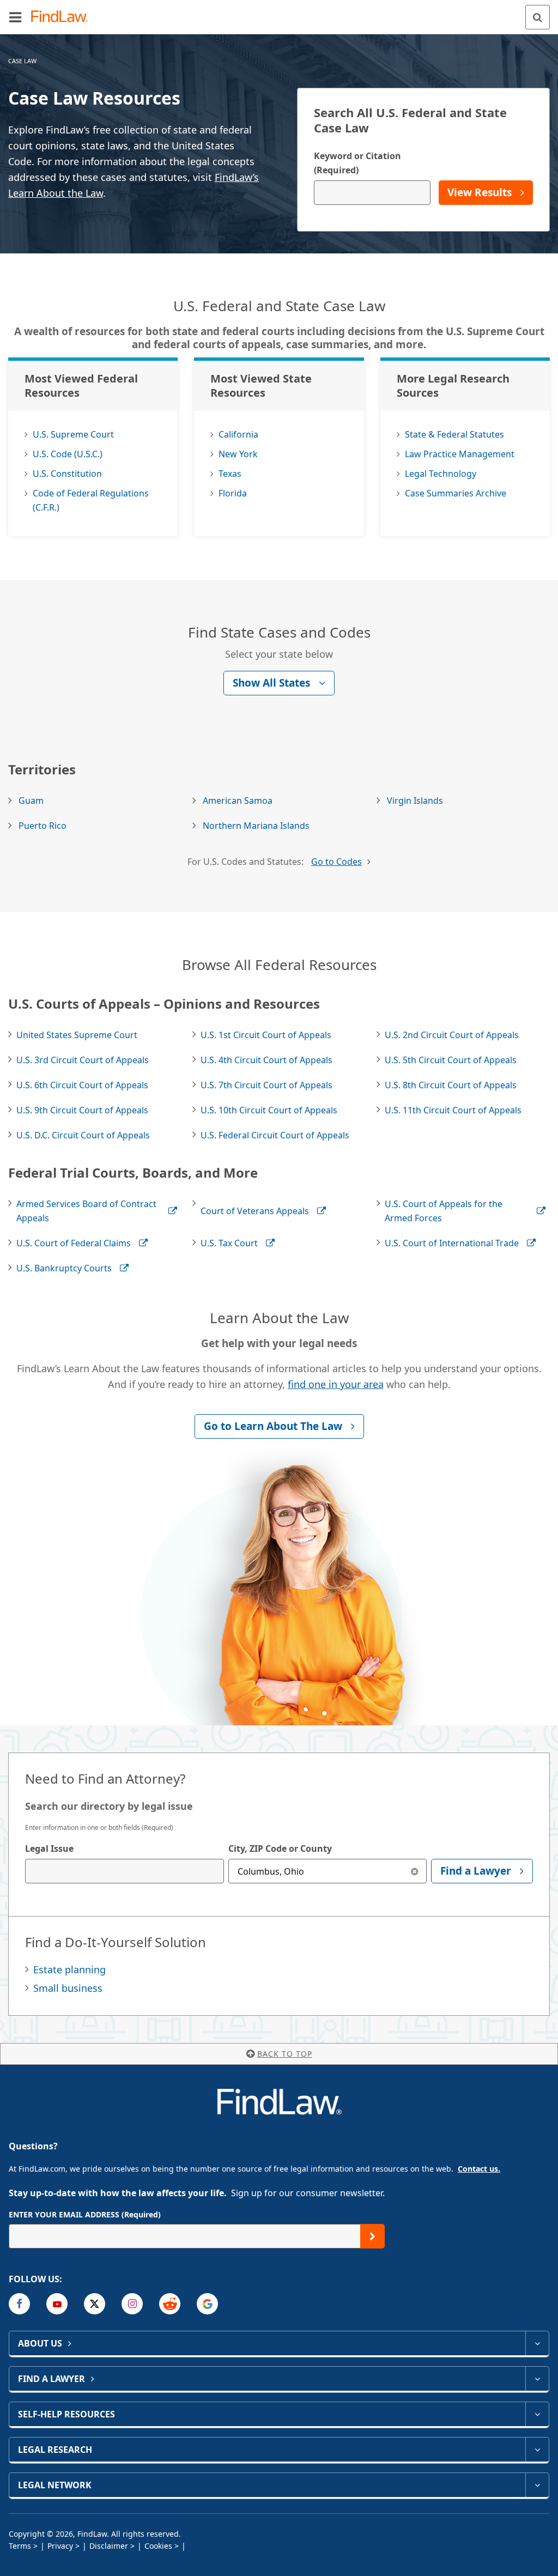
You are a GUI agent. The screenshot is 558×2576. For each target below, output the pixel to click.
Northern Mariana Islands (256, 826)
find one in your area (336, 1384)
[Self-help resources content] (537, 2414)
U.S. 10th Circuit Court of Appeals (269, 1110)
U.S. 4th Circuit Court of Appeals (266, 1060)
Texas (230, 474)
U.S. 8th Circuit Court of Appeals (451, 1085)
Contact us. (479, 2169)
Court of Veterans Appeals (255, 1211)
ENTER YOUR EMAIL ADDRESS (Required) (85, 2214)
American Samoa (238, 801)
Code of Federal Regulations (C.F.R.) (91, 500)
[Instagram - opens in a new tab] (132, 2304)
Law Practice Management (460, 454)
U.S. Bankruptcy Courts (64, 1268)
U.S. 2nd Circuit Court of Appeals (452, 1035)
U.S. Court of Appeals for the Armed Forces (444, 1211)
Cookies (158, 2546)
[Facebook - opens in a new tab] (19, 2304)
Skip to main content (279, 13)
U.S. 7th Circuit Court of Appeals (266, 1085)
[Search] (538, 17)
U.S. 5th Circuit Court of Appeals (451, 1060)
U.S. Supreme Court (73, 434)
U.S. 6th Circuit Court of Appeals (82, 1085)
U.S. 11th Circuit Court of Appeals (453, 1110)
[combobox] (125, 1871)
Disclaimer (109, 2546)
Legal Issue (49, 1848)
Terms (20, 2546)
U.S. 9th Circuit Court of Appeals (82, 1110)
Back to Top (285, 2054)
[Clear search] (414, 1871)
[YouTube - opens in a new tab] (57, 2304)
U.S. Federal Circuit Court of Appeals (275, 1135)
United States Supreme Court (77, 1035)
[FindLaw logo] (63, 17)
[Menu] (15, 17)
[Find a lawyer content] (537, 2379)
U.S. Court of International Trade (452, 1243)
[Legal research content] (537, 2450)
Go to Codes (336, 862)
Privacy (60, 2546)
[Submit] (372, 2236)
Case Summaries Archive (456, 493)
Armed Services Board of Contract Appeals (86, 1211)
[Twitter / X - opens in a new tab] (95, 2304)
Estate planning (69, 1969)
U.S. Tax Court (229, 1243)
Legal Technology (441, 474)
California (238, 434)
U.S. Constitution (67, 474)
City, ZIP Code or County (280, 1848)
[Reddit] (170, 2304)
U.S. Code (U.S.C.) (68, 454)
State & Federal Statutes (454, 434)
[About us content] (537, 2343)
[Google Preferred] (207, 2304)
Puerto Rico (43, 826)
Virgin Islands (415, 801)
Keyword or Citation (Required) (357, 163)
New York (238, 454)
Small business (68, 1988)
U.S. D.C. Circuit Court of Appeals (83, 1135)
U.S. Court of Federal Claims (74, 1243)
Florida (233, 493)
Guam (31, 801)
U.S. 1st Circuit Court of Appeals (266, 1035)
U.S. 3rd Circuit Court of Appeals (83, 1060)
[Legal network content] (537, 2485)
